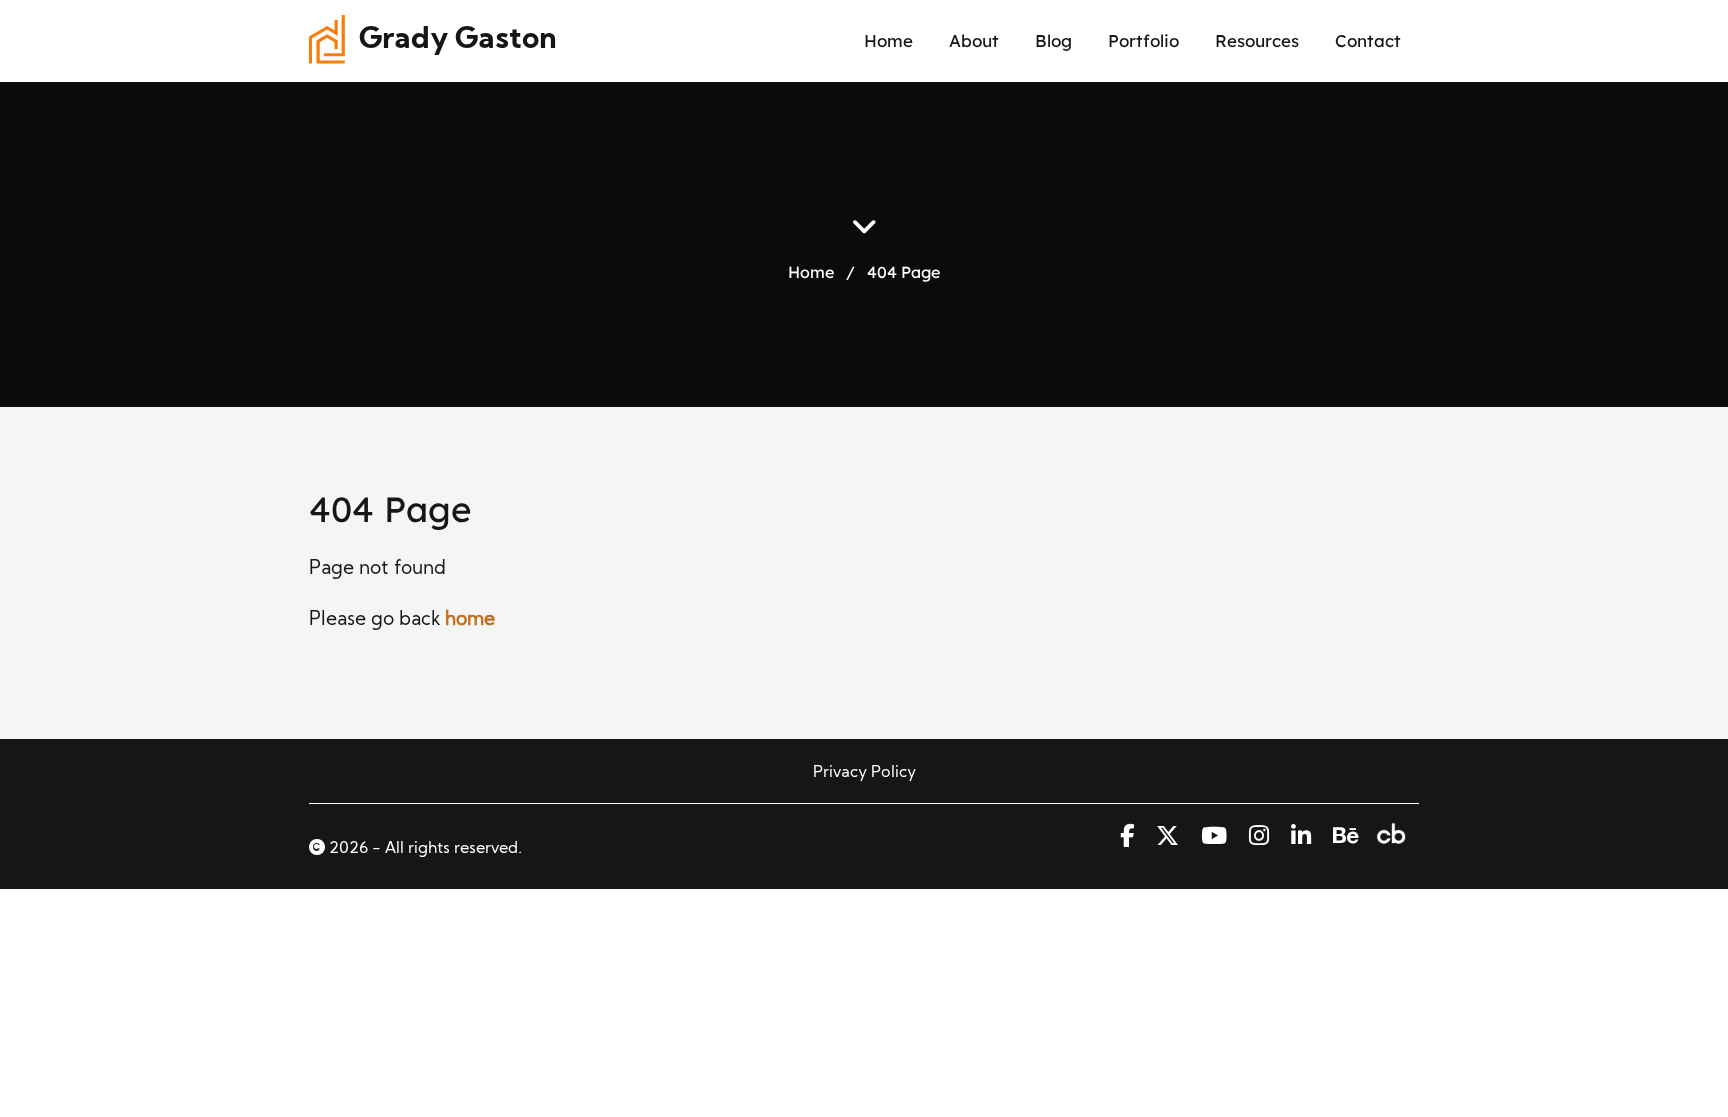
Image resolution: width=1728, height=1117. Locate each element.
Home (888, 40)
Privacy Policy (864, 773)
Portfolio (1143, 40)
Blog (1053, 40)
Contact (1368, 40)
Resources (1257, 40)
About (974, 40)
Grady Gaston (458, 40)
